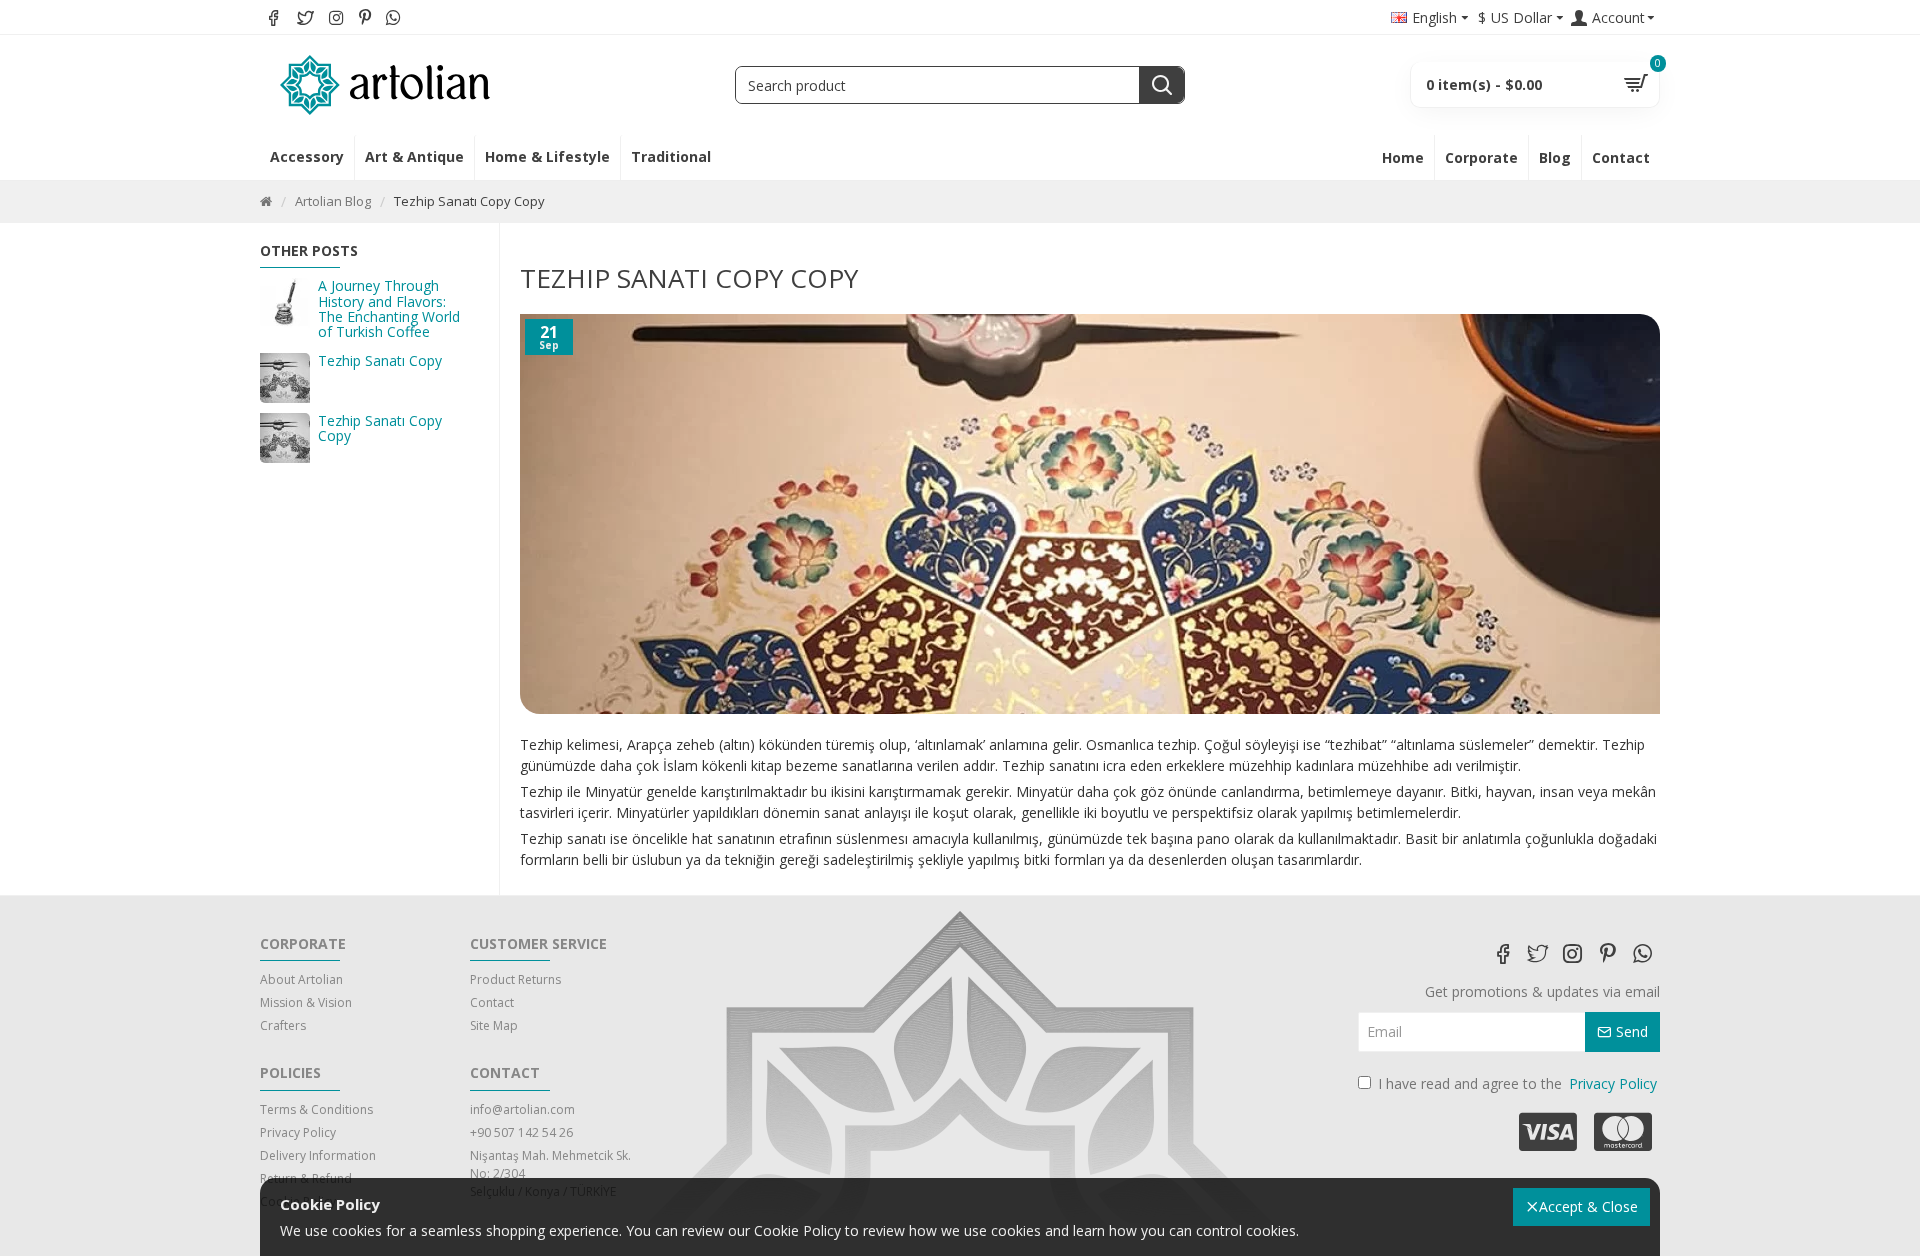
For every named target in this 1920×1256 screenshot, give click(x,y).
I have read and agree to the (1517, 1083)
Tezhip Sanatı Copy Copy (380, 428)
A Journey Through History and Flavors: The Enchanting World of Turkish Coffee (389, 309)
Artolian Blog (333, 201)
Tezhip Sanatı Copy (380, 360)
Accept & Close (1588, 1206)
